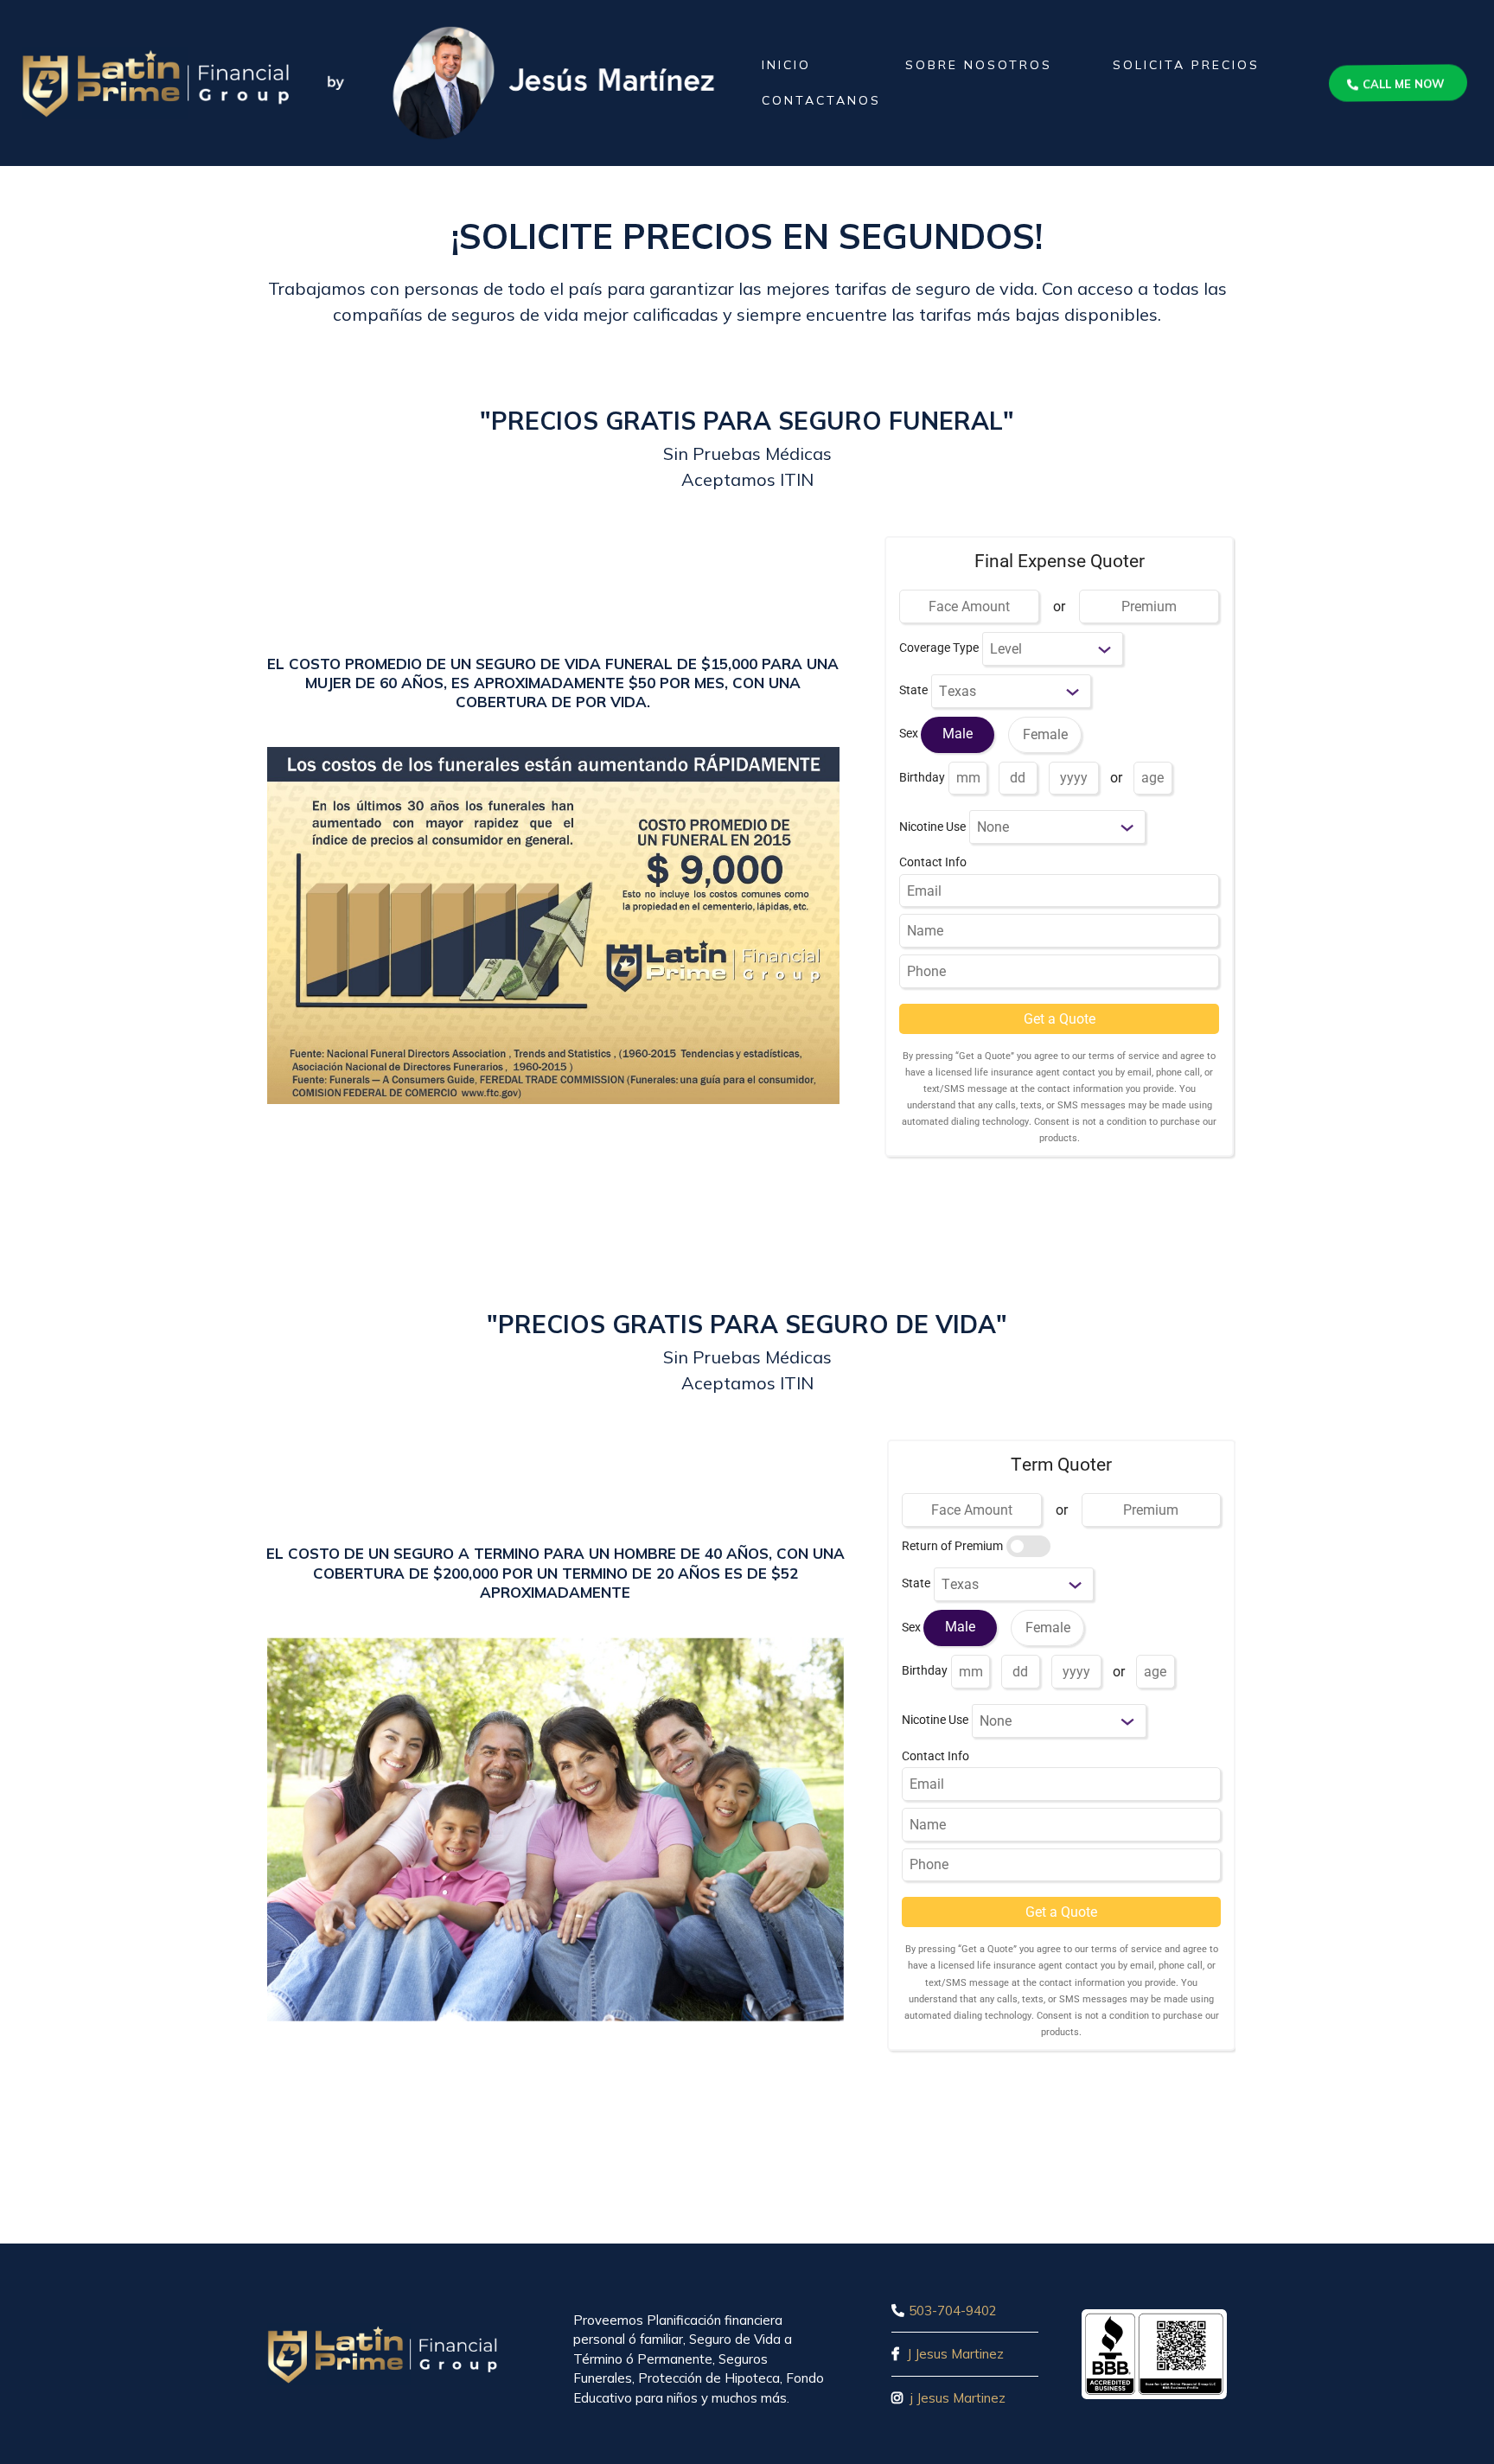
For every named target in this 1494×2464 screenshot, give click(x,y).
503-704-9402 (953, 2311)
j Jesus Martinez (956, 2398)
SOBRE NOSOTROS (979, 65)
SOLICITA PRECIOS (1186, 65)
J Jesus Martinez (955, 2354)
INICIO (786, 65)
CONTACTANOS (821, 100)
